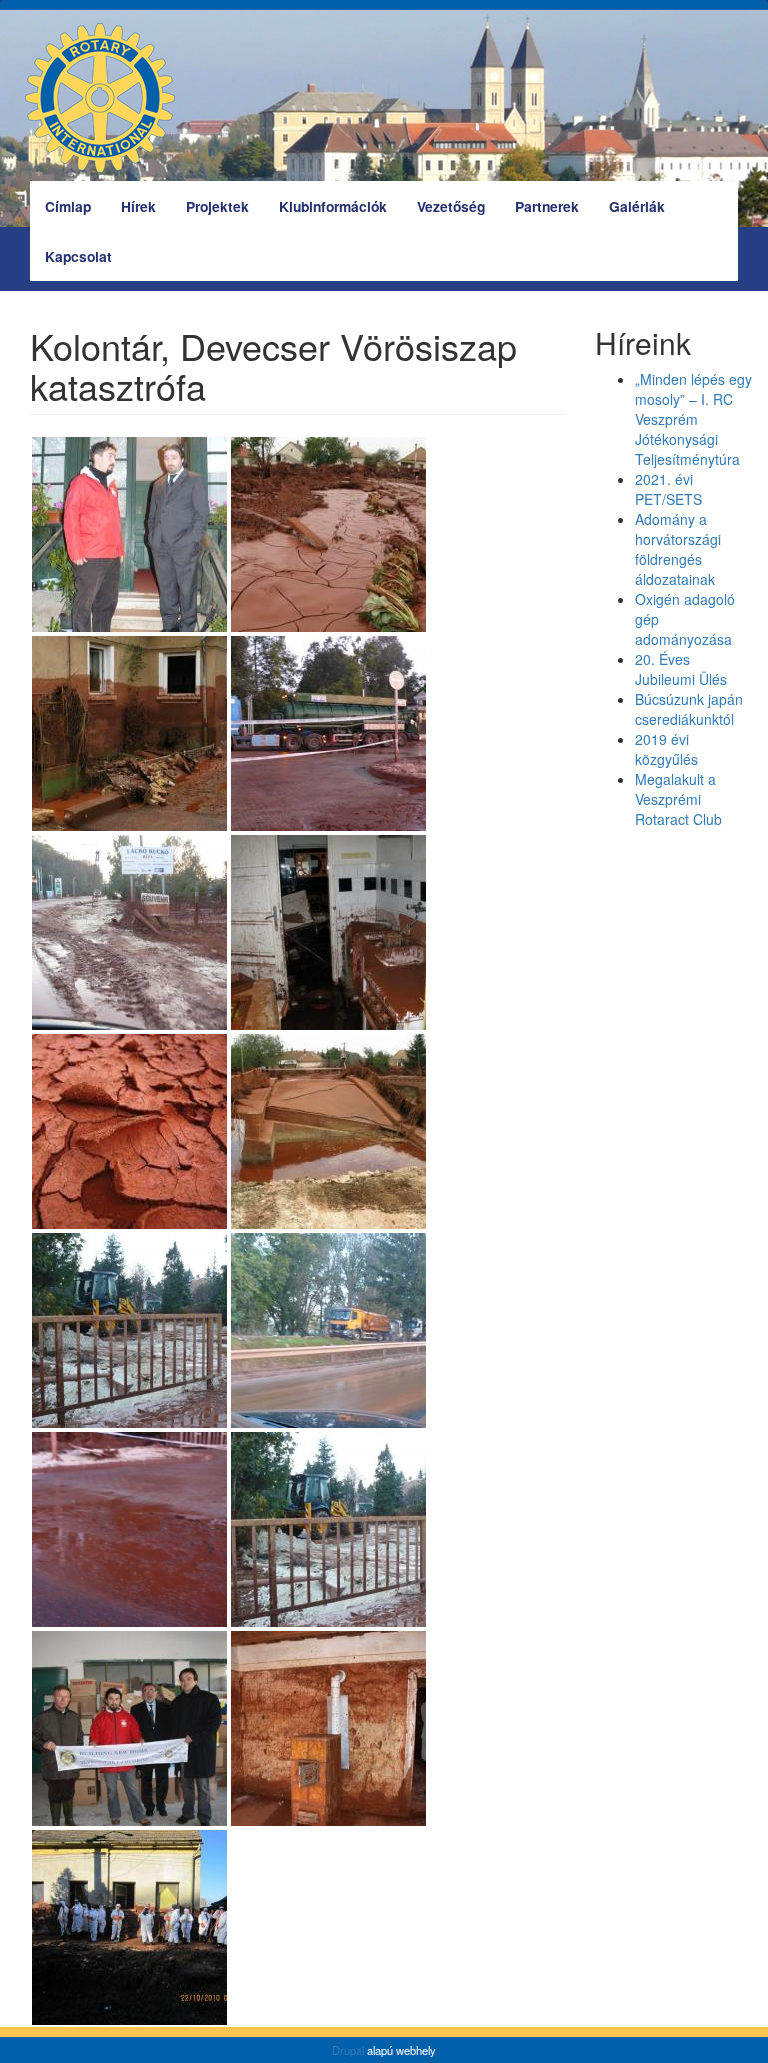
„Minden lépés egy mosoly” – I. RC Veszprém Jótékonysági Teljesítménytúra (693, 419)
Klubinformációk (333, 206)
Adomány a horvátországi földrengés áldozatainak (678, 549)
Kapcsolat (78, 256)
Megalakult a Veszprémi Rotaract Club (678, 799)
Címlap (68, 206)
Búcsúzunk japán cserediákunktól (689, 709)
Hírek (138, 206)
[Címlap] (107, 98)
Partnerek (547, 206)
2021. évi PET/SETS (668, 489)
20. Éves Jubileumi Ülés (681, 669)
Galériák (637, 206)
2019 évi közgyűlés (666, 749)
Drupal (348, 2050)
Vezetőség (451, 206)
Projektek (217, 206)
